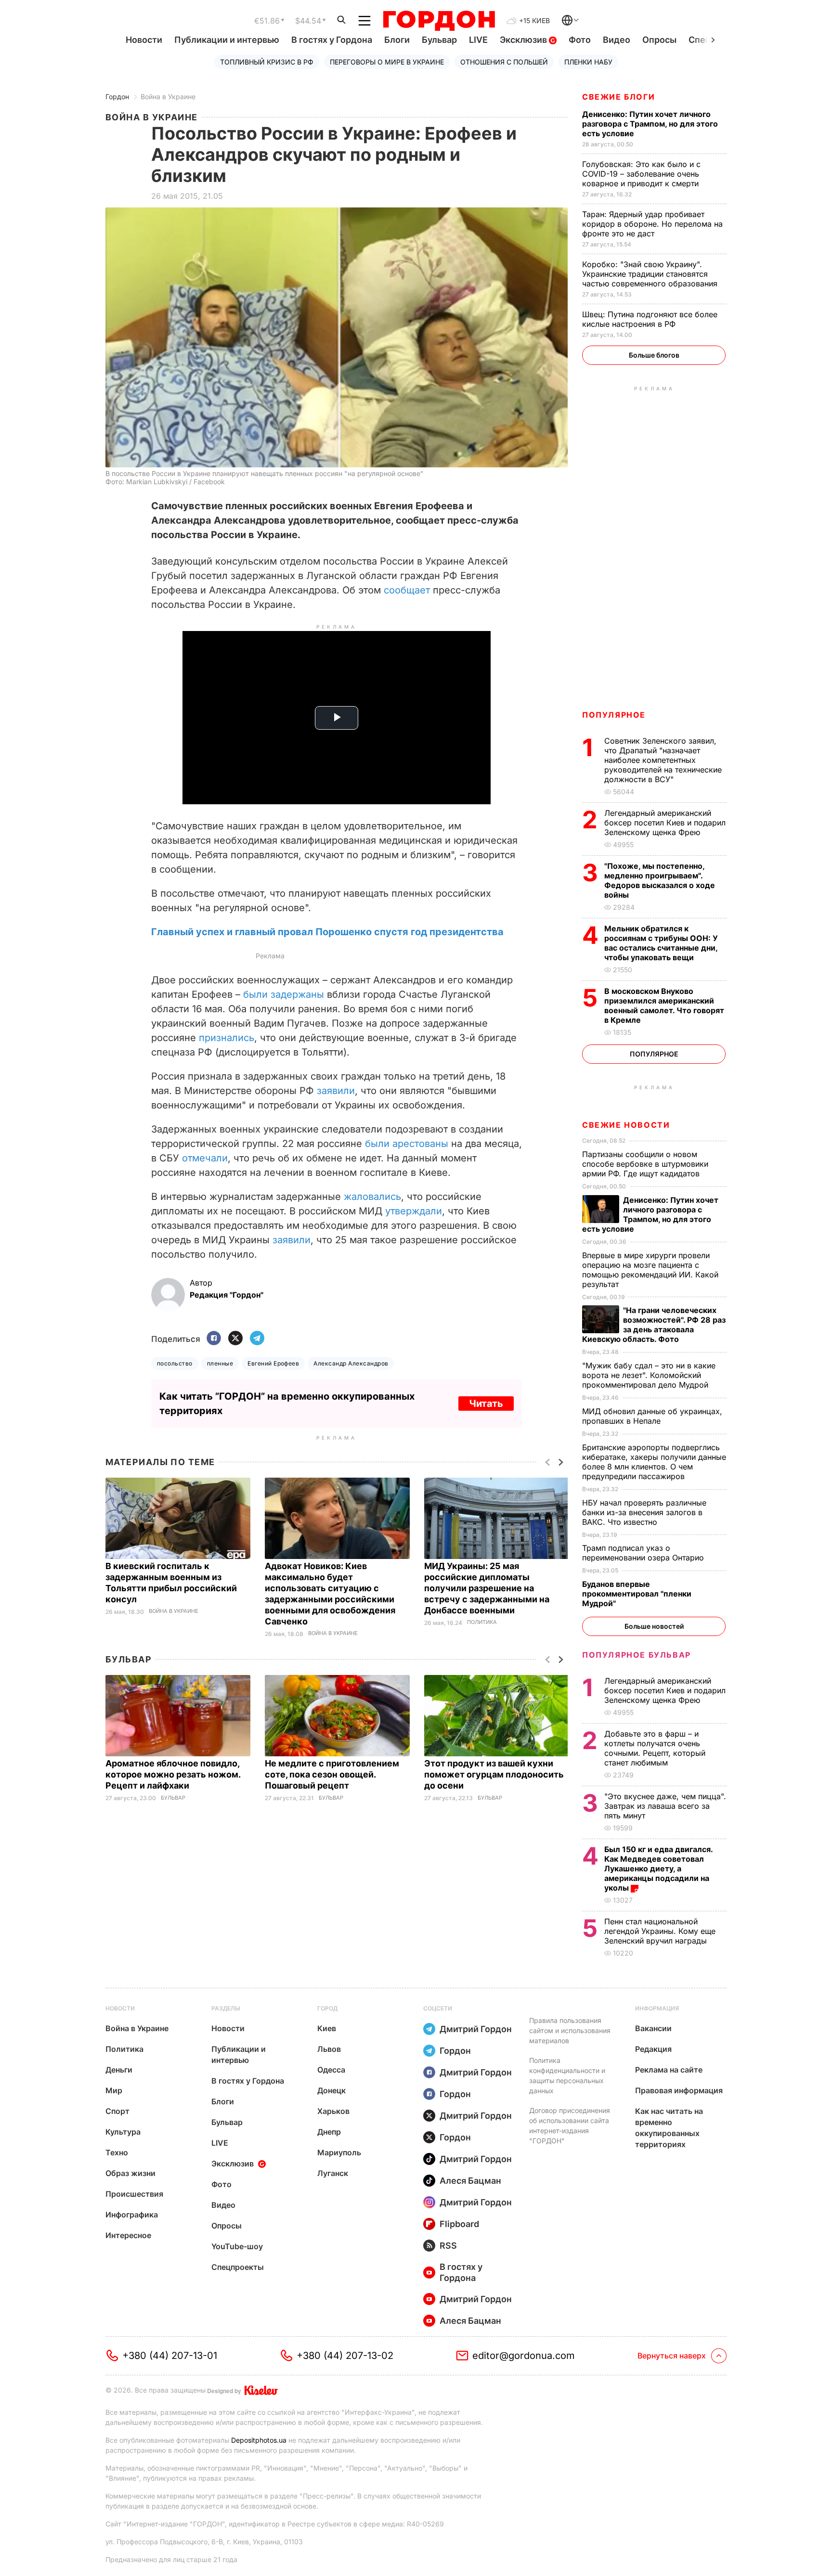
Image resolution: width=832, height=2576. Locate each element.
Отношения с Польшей (504, 62)
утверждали (414, 1211)
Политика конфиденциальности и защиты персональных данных (567, 2075)
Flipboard (459, 2224)
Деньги (119, 2070)
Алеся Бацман (470, 2181)
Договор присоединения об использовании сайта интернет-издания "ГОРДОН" (570, 2125)
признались (227, 1038)
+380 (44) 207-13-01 (170, 2356)
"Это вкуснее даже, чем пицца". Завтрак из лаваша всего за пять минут (665, 1806)
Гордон (117, 97)
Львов (329, 2049)
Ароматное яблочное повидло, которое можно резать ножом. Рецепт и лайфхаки (173, 1774)
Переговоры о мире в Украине (387, 62)
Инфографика (132, 2215)
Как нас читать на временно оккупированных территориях (669, 2128)
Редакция (653, 2049)
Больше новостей (654, 1626)
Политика (482, 1622)
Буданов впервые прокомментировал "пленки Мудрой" (637, 1594)
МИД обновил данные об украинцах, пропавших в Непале (652, 1416)
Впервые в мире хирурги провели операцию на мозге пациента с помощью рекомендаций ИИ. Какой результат (650, 1270)
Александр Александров (351, 1363)
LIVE (478, 40)
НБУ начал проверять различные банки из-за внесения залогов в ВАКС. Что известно (644, 1512)
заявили (336, 1091)
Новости (144, 40)
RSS (448, 2246)
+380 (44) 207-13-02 (345, 2356)
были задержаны (284, 994)
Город (327, 2008)
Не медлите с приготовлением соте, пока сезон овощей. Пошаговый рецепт (332, 1774)
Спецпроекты (238, 2267)
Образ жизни (130, 2173)
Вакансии (653, 2028)
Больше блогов (654, 355)
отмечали (205, 1158)
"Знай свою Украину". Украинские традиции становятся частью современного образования (651, 274)
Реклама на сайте (669, 2070)
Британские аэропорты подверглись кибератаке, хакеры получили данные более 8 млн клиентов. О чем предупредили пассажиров (654, 1462)
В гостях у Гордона (332, 40)
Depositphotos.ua (259, 2440)
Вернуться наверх (672, 2356)
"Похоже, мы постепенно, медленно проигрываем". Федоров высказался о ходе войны (660, 880)
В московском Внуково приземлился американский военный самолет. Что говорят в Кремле (664, 1005)
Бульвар (439, 40)
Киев (327, 2028)
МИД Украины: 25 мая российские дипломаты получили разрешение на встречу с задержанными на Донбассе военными (487, 1588)
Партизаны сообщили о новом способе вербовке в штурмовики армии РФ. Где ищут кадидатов (645, 1164)
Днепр (329, 2132)
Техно (117, 2152)
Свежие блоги (618, 97)
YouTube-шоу (237, 2246)
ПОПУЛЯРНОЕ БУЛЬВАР (637, 1655)
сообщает (407, 590)
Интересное (128, 2235)
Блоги (397, 40)
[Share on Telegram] (257, 1339)
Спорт (117, 2111)
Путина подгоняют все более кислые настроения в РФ (650, 319)
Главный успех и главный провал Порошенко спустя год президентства (327, 932)
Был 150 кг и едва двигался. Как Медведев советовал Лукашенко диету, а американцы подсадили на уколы (658, 1868)
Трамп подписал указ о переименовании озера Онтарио (644, 1553)
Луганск (333, 2173)
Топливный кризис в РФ (267, 62)
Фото (580, 40)
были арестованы (407, 1144)
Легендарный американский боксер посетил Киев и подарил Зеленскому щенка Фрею (665, 823)
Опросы (659, 40)
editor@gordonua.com (524, 2356)
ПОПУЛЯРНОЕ (614, 715)
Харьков (333, 2111)
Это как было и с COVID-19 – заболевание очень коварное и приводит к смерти (642, 174)
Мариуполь (339, 2152)
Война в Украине (168, 97)
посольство (175, 1363)
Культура (123, 2132)
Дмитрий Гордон (476, 2029)
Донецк (331, 2090)
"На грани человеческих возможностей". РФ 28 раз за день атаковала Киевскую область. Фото (654, 1325)
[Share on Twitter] (235, 1339)
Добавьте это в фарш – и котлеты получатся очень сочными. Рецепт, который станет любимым (655, 1748)
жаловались (372, 1197)
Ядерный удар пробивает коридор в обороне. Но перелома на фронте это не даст (652, 224)
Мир (114, 2090)
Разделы (226, 2008)
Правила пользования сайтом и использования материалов (570, 2030)
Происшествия (134, 2194)
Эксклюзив (524, 40)
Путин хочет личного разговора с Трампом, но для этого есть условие (650, 124)
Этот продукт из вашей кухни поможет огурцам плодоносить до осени (494, 1774)
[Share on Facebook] (214, 1339)
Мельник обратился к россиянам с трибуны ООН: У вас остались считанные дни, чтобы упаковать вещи (661, 943)
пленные (220, 1363)
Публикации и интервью (227, 40)
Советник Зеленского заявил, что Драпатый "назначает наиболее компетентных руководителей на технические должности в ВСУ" (663, 760)
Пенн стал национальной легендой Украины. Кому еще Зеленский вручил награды (660, 1931)
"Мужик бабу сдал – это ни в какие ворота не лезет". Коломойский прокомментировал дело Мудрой (649, 1375)
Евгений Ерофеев (273, 1363)
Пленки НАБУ (588, 62)
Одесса (331, 2070)
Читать (486, 1404)
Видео (617, 40)
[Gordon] (439, 21)
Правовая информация (679, 2090)
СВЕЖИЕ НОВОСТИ (626, 1125)
